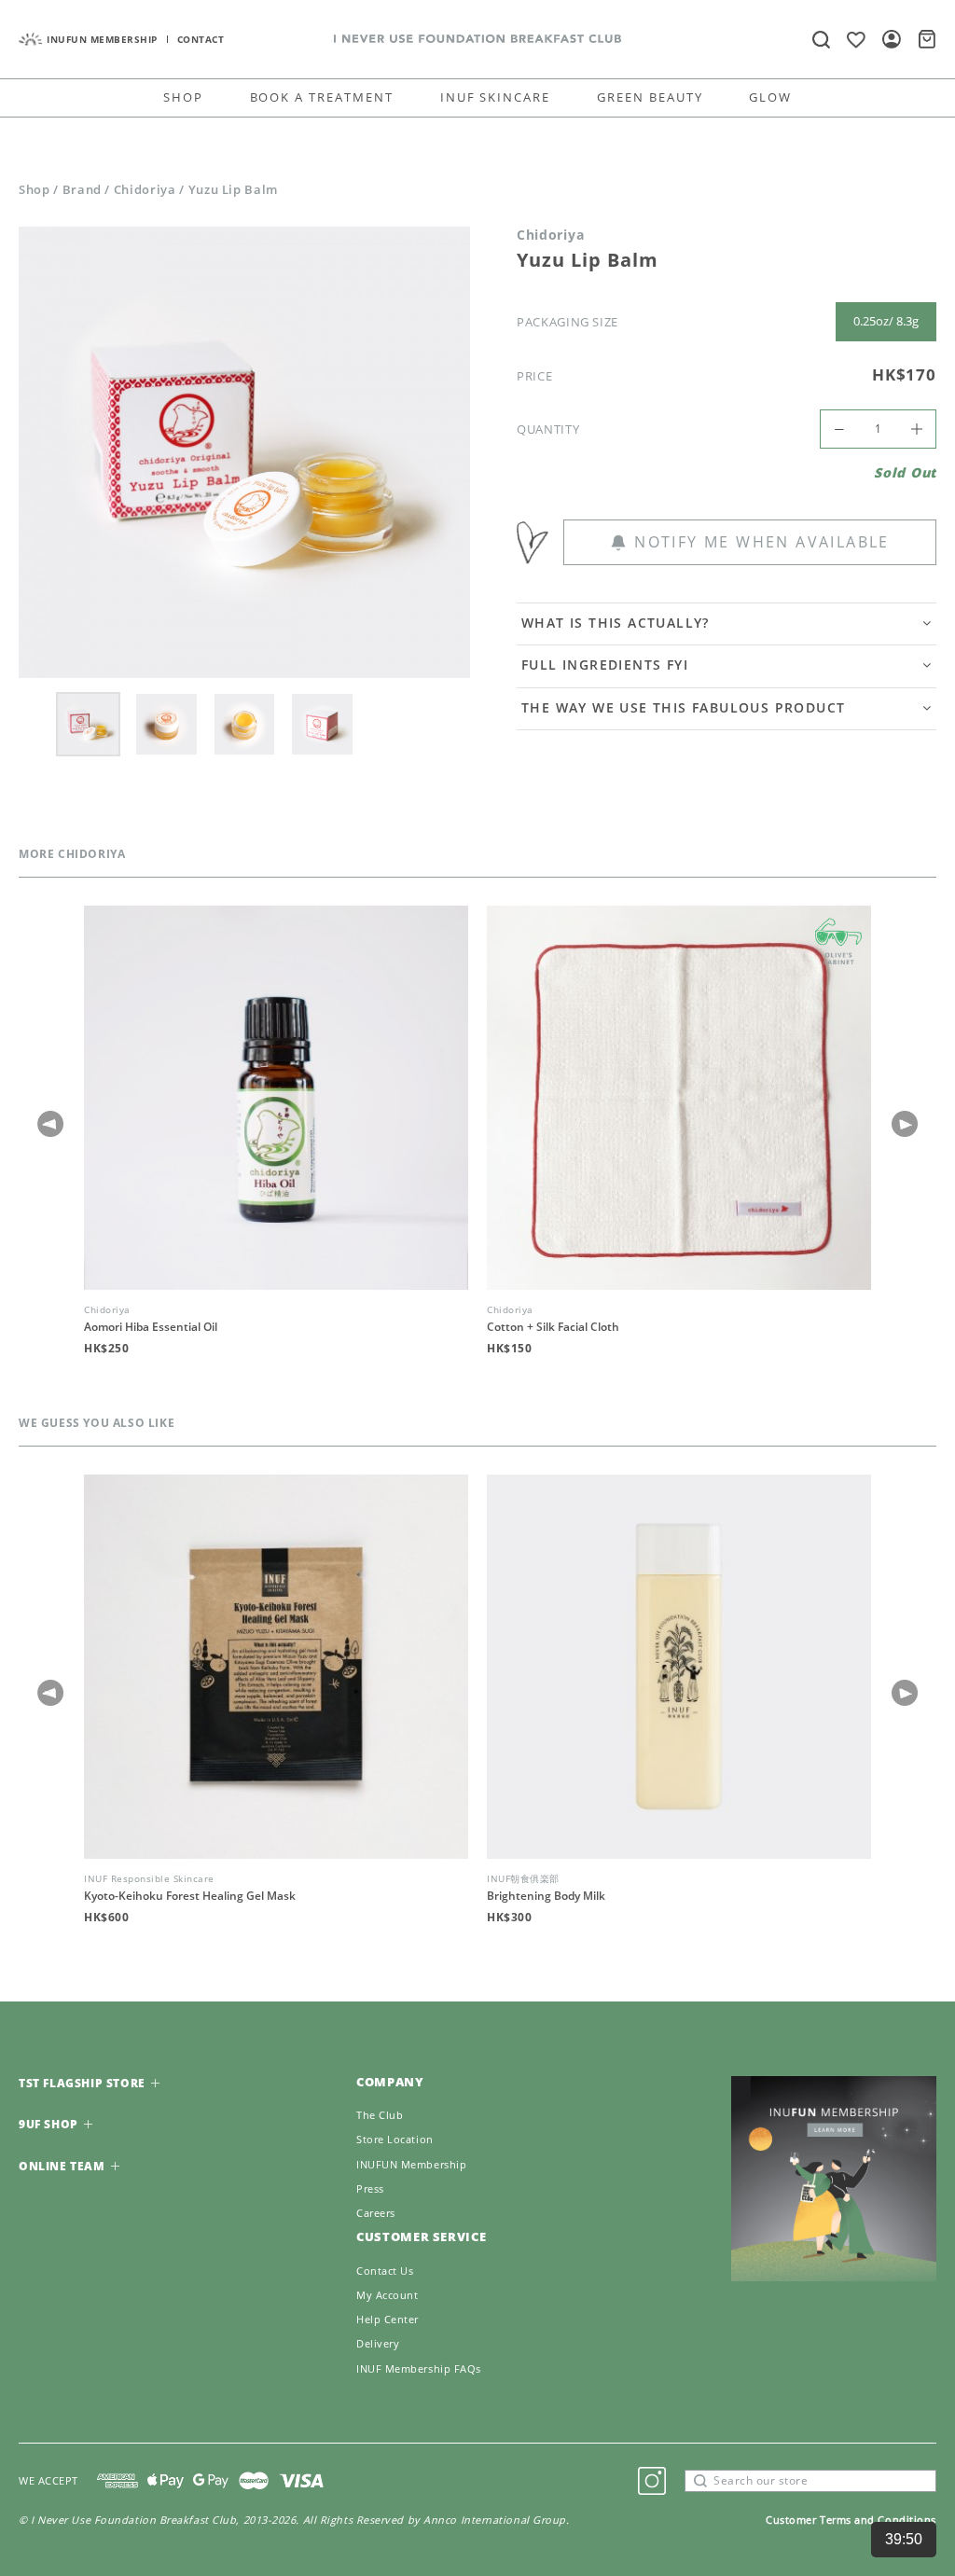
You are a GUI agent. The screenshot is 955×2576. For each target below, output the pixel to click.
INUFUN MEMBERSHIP (102, 39)
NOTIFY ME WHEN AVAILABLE (762, 542)
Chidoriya (145, 190)
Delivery (378, 2344)
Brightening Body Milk (546, 1896)
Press (370, 2189)
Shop (35, 190)
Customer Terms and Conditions (851, 2520)
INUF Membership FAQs (419, 2369)
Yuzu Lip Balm (233, 190)
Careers (376, 2213)
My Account (388, 2295)
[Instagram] (652, 2481)
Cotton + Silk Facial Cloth (553, 1327)
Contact (201, 39)
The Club (380, 2115)
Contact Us (385, 2271)
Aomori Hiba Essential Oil (151, 1327)
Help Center (388, 2320)
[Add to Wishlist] (540, 543)
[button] (905, 1124)
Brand (82, 190)
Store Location (395, 2140)
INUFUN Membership (411, 2165)
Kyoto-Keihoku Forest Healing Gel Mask (190, 1896)
